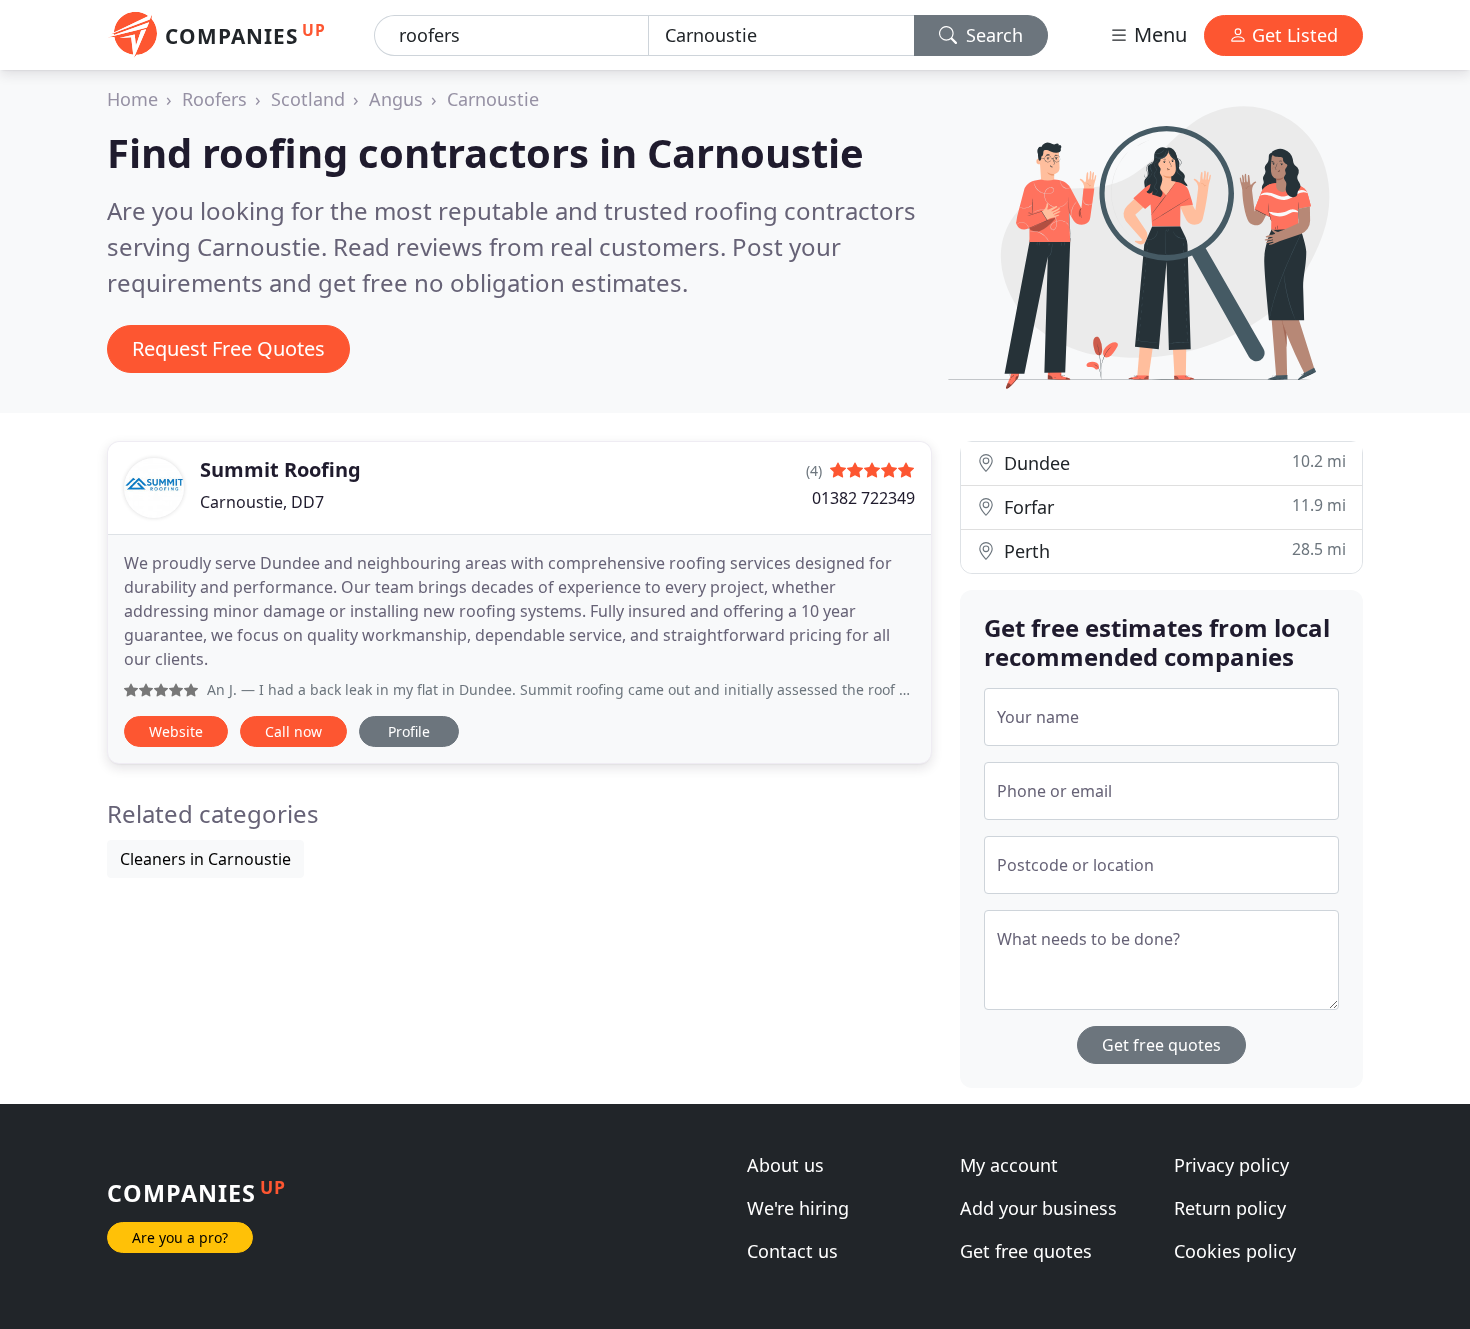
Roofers (214, 99)
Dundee (1172, 462)
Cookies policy (1235, 1251)
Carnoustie (493, 99)
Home (132, 99)
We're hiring (798, 1208)
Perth (1172, 550)
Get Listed (1292, 35)
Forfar (1172, 506)
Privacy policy (1231, 1165)
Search (992, 35)
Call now (293, 731)
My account (1009, 1165)
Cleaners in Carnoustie (205, 859)
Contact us (792, 1251)
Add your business (1038, 1208)
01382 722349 (863, 498)
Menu (1158, 34)
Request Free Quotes (228, 348)
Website (176, 731)
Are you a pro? (180, 1237)
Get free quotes (1161, 1045)
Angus (396, 99)
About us (785, 1165)
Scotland (308, 99)
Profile (409, 731)
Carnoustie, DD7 (262, 502)
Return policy (1230, 1208)
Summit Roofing (280, 469)
